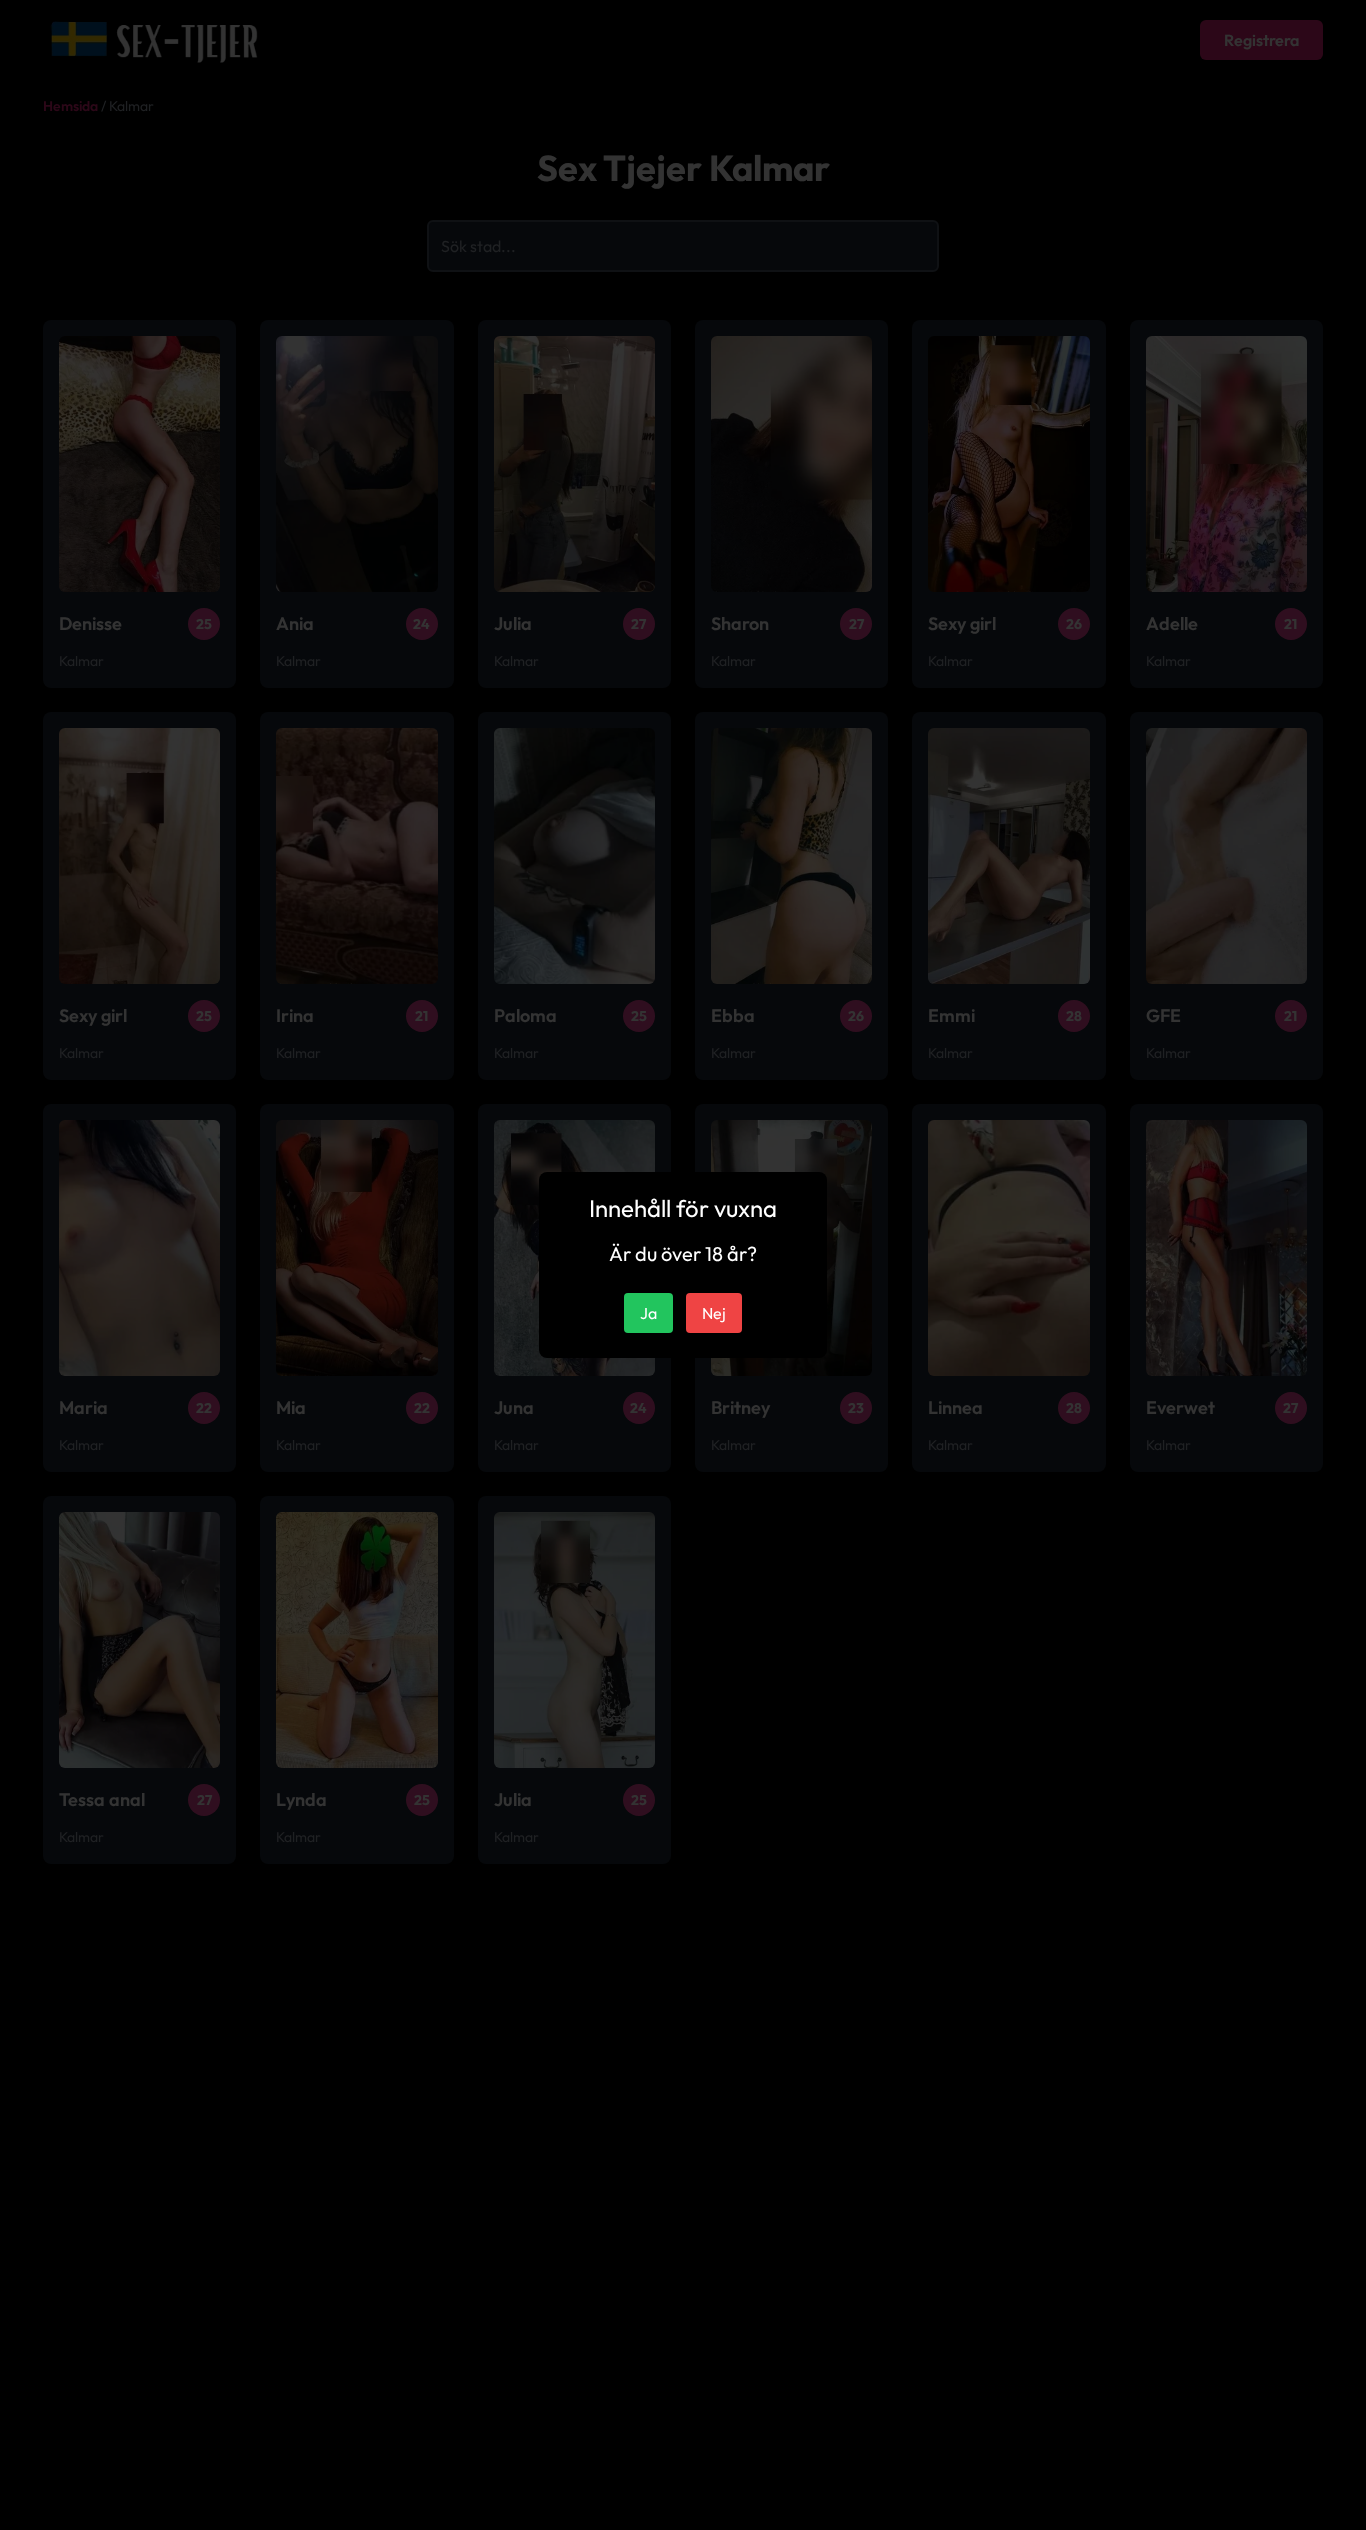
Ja (648, 1313)
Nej (714, 1313)
